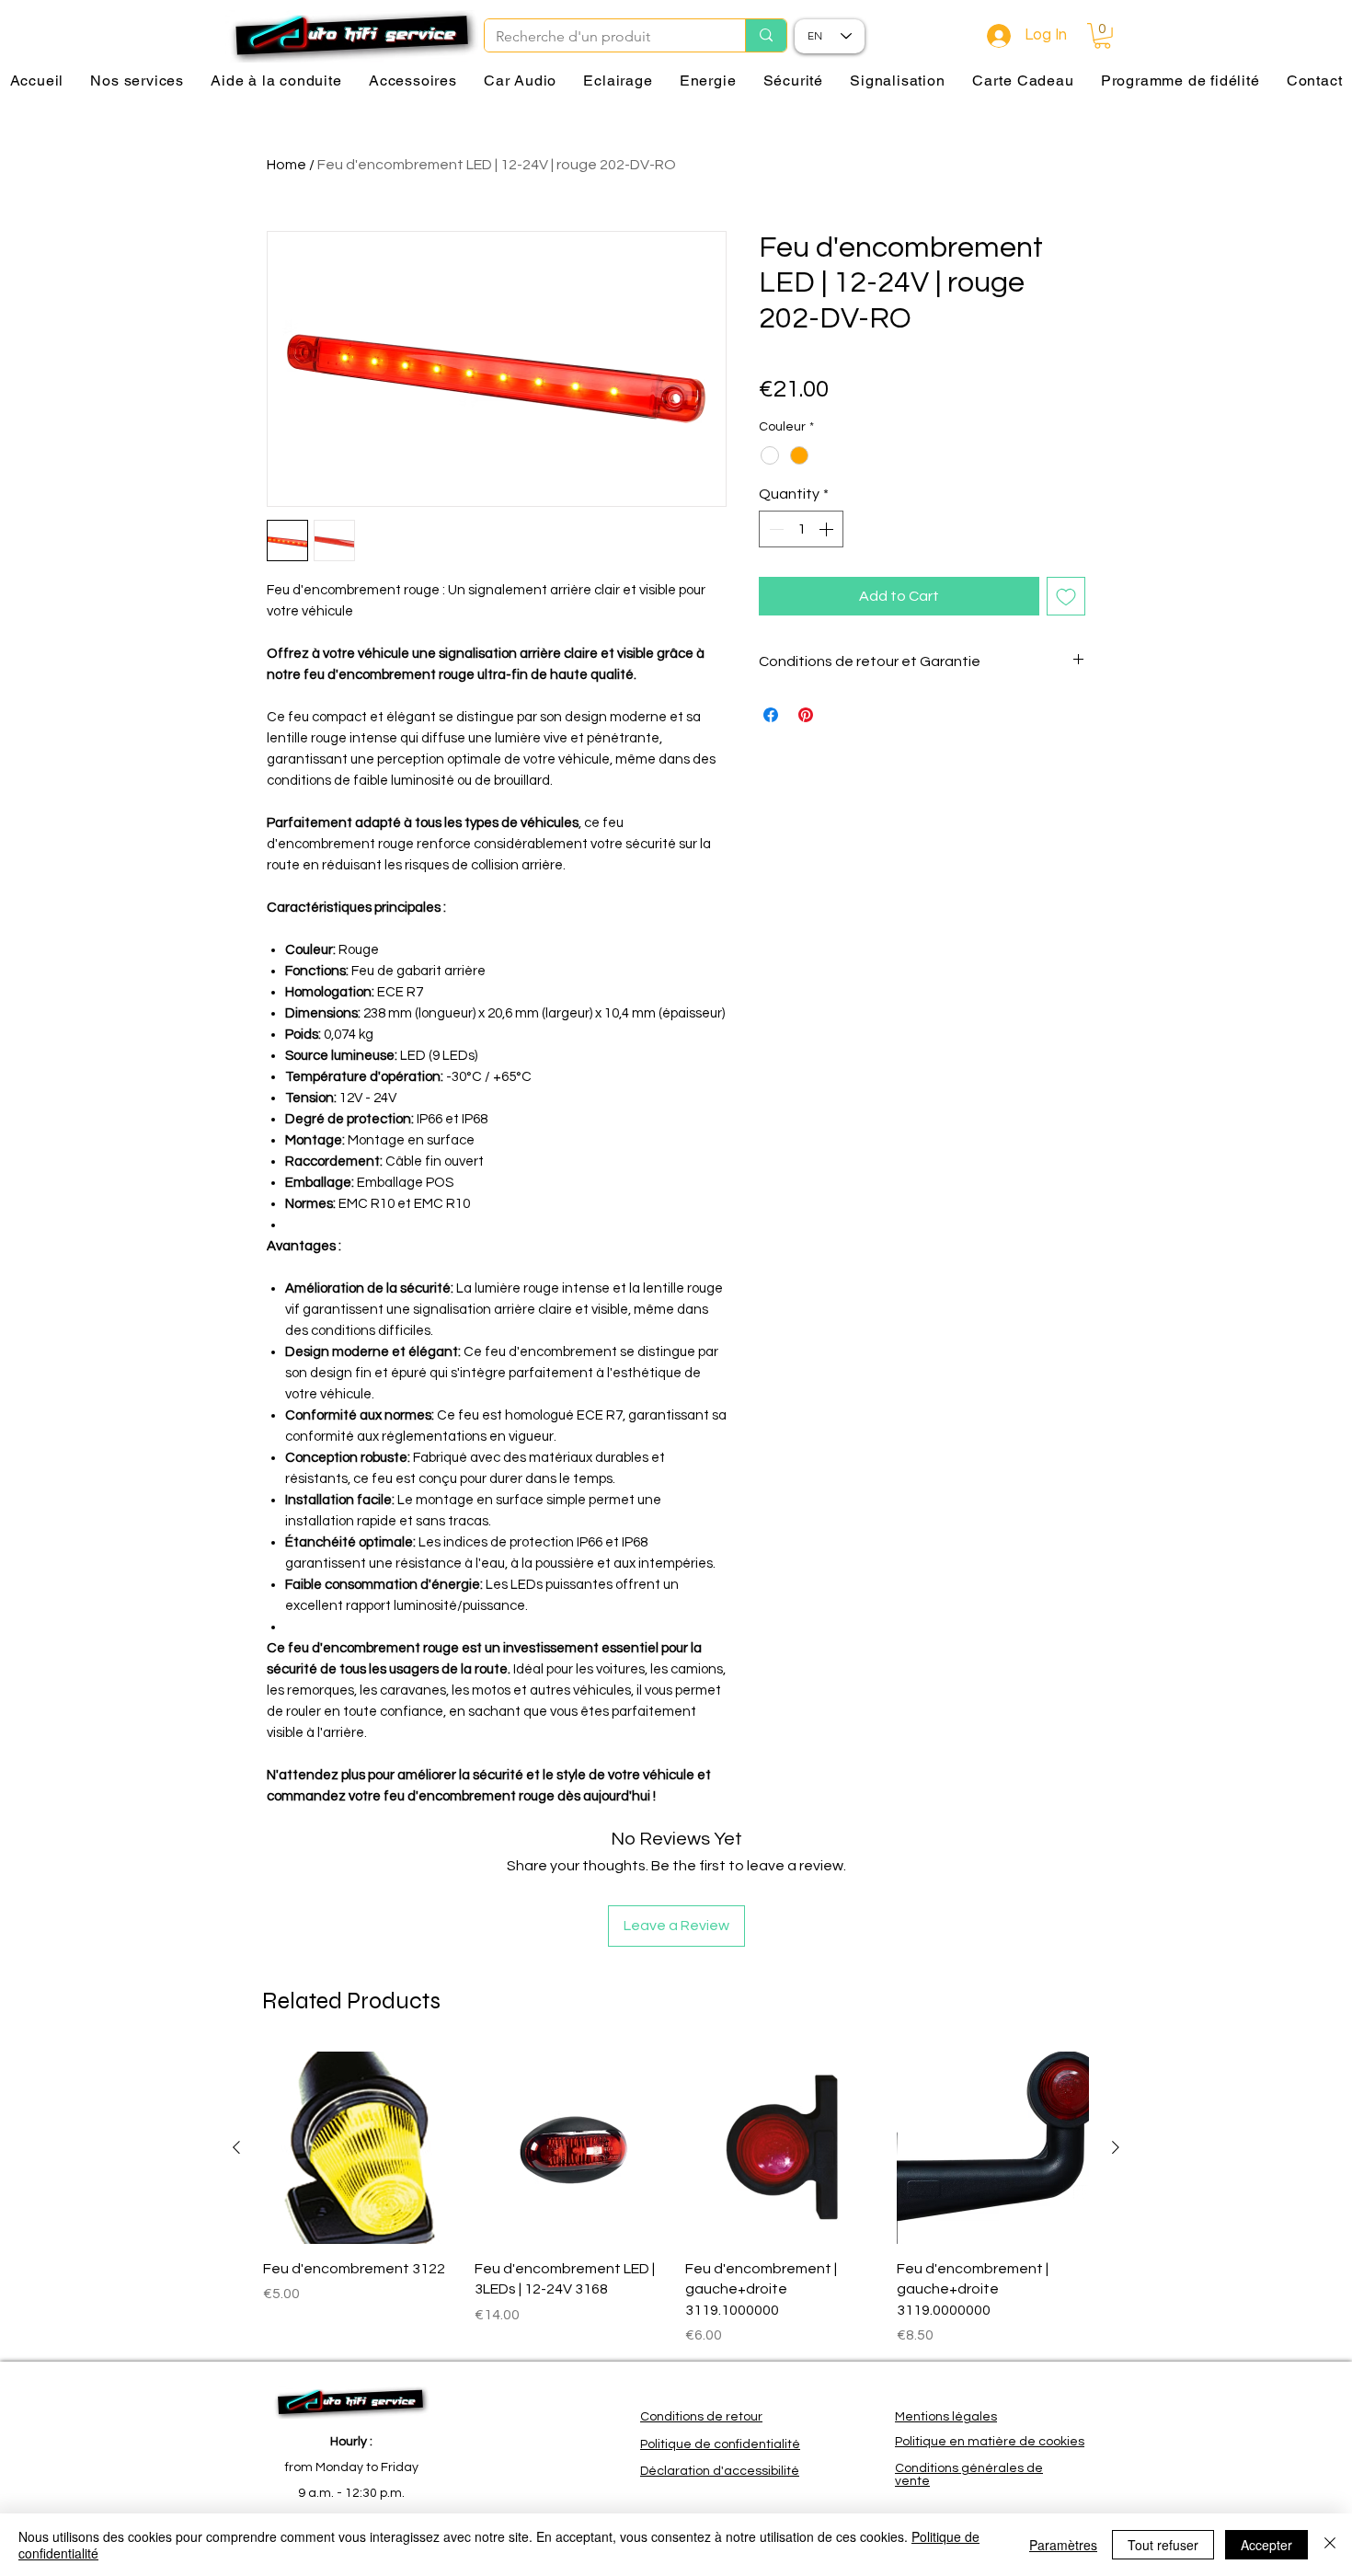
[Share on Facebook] (771, 715)
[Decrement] (774, 529)
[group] (676, 2199)
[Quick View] (360, 2148)
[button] (1102, 36)
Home (286, 165)
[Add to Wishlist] (1066, 596)
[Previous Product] (236, 2147)
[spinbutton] (801, 529)
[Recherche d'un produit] (766, 35)
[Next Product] (1116, 2147)
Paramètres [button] (1063, 2545)
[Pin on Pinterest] (806, 715)
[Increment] (828, 529)
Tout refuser (1163, 2545)
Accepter (1266, 2545)
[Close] (1330, 2545)
